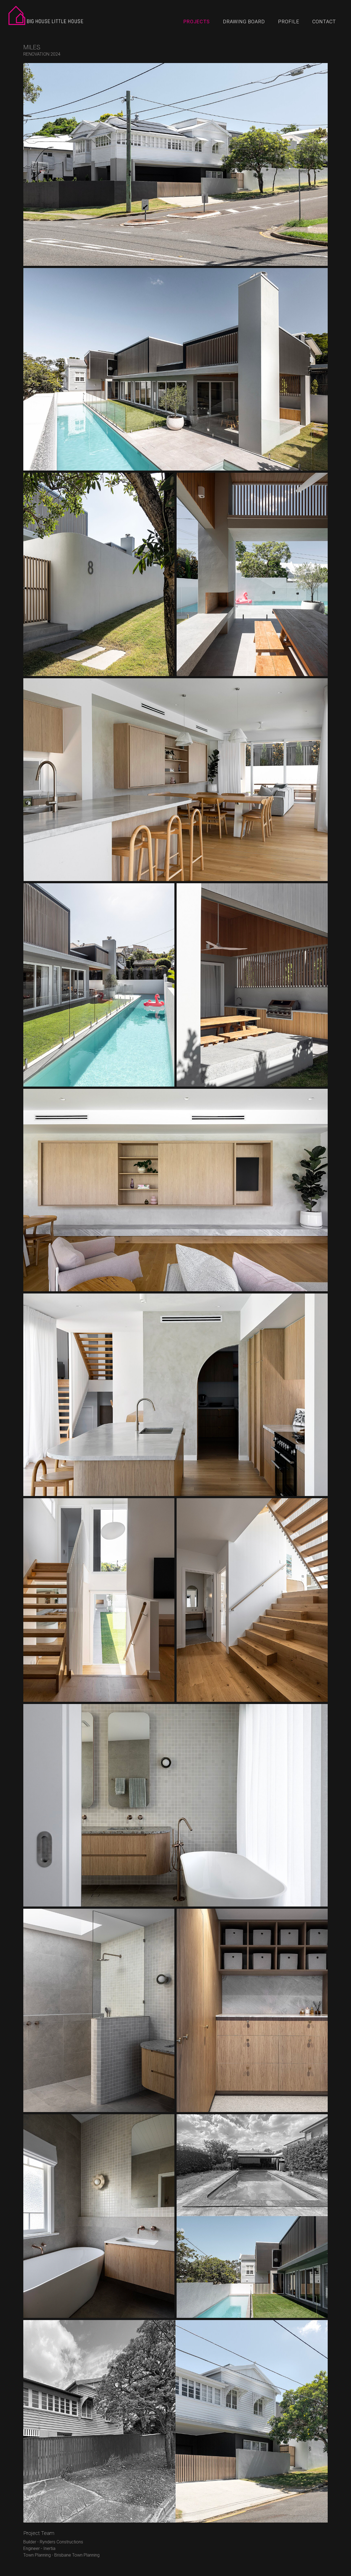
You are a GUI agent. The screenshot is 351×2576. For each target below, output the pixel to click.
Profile (289, 22)
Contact (324, 22)
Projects (197, 22)
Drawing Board (244, 22)
